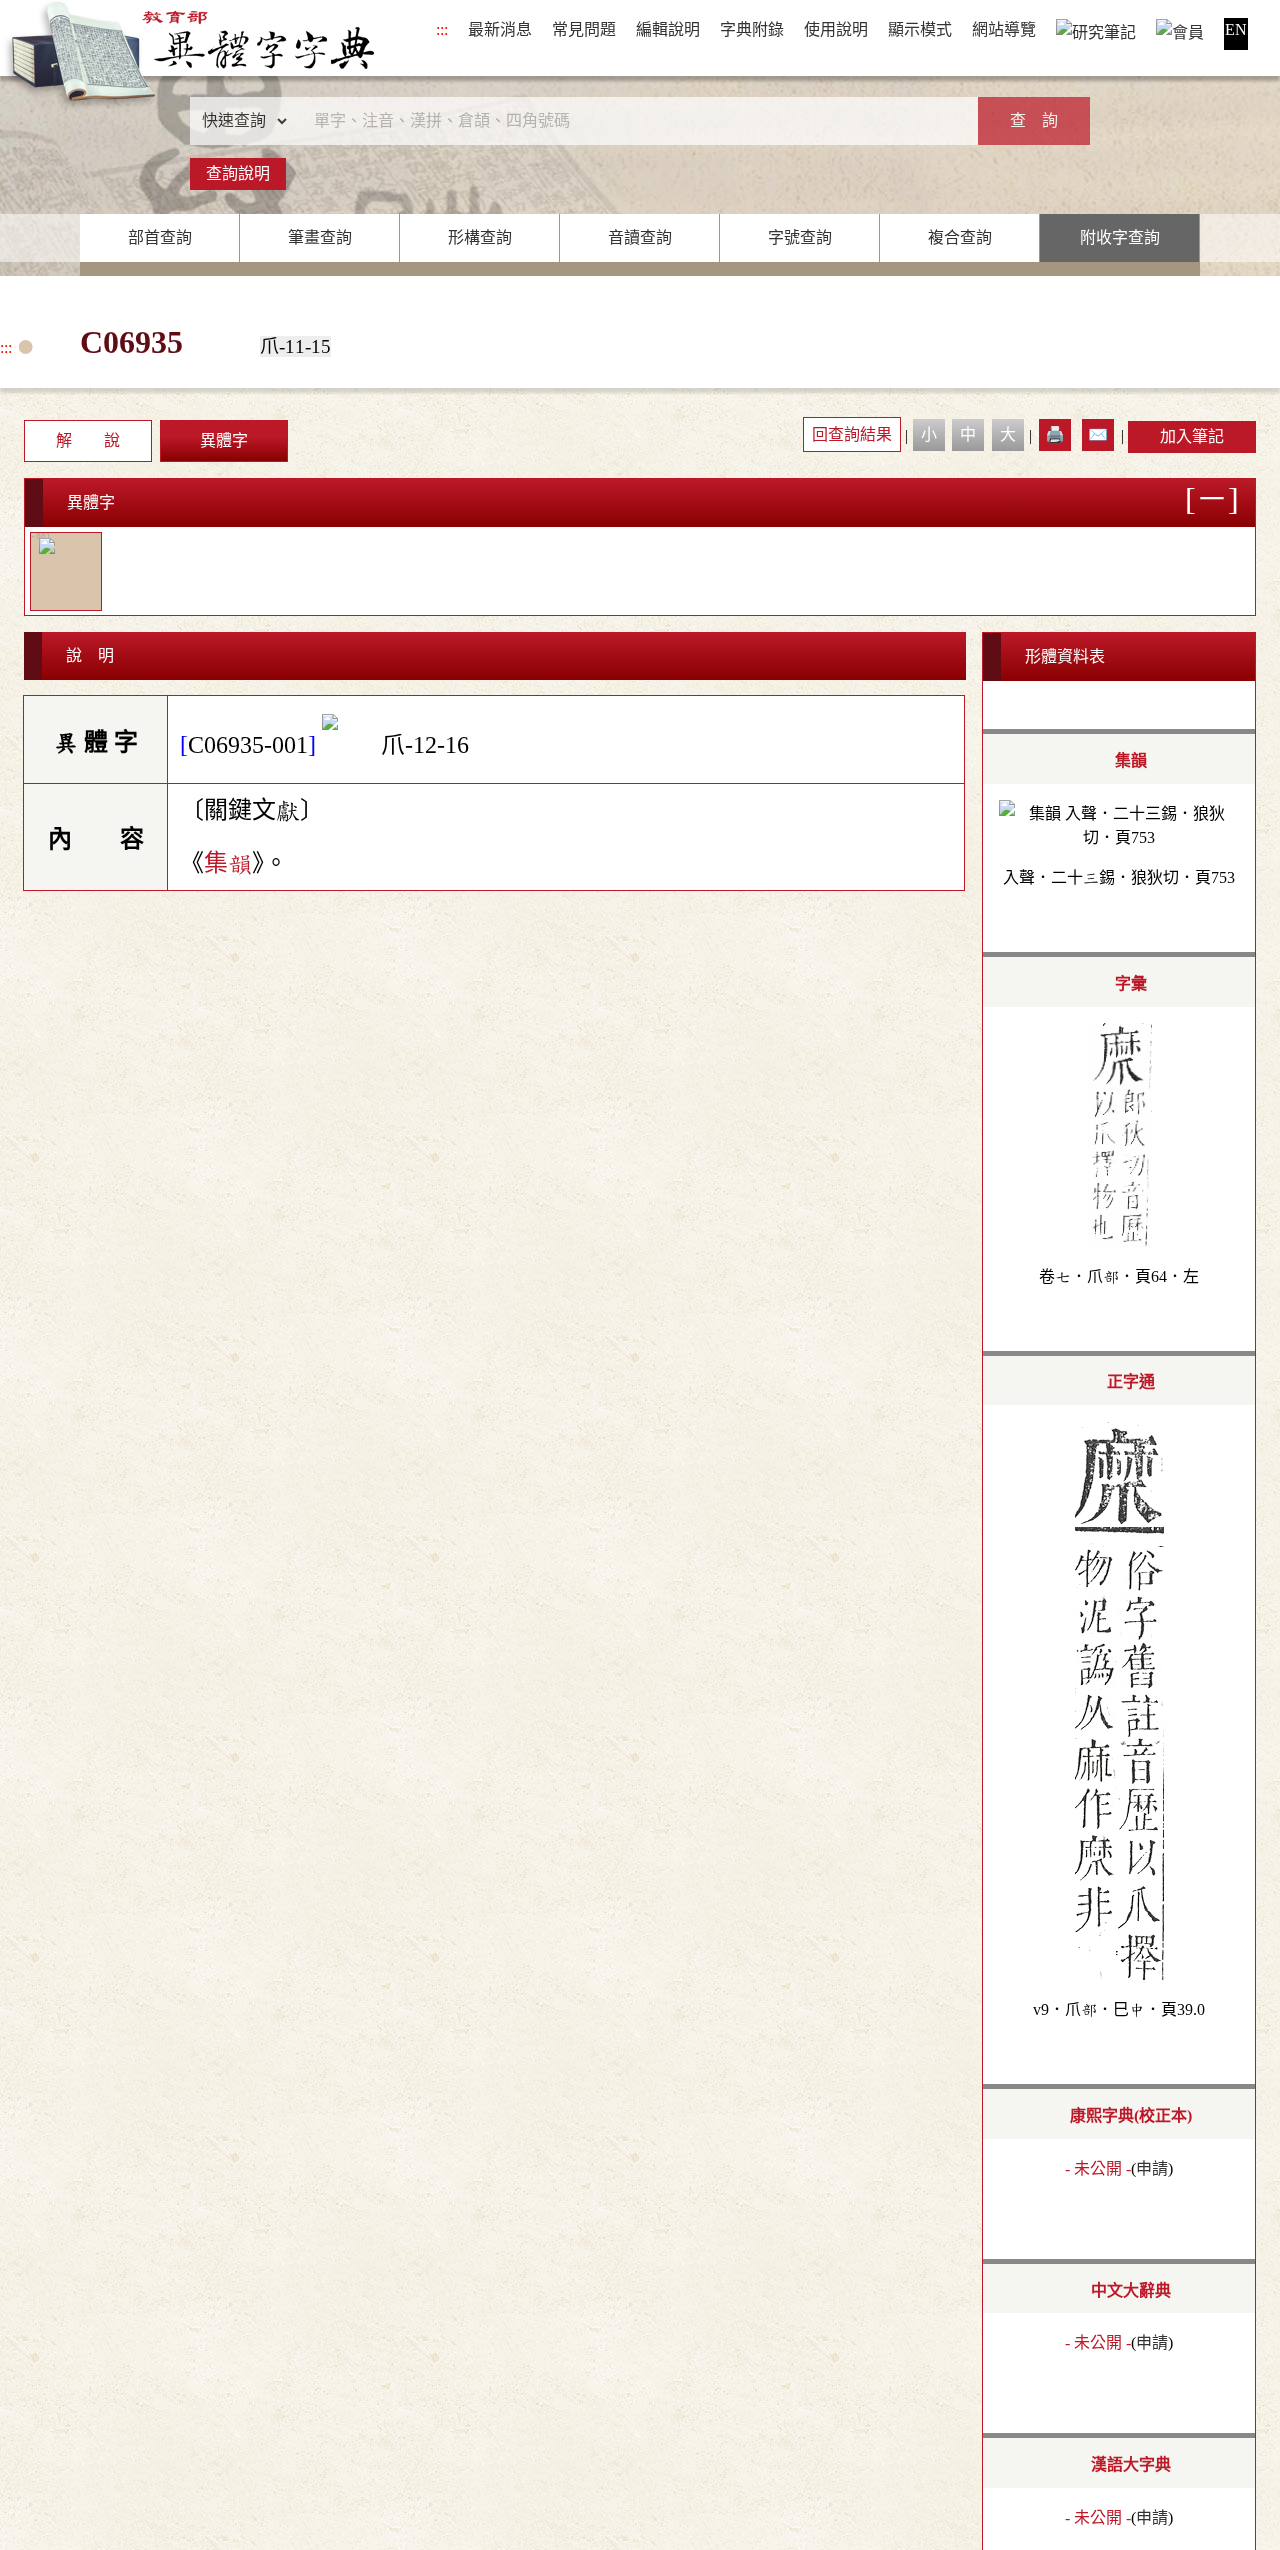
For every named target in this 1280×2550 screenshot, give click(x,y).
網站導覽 (1004, 29)
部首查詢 (160, 237)
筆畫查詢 (320, 237)
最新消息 (500, 29)
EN (1236, 29)
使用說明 (836, 29)
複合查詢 (960, 237)
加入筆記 (1192, 436)
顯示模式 (920, 29)
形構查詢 (480, 237)
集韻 (228, 863)
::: (442, 29)
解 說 (88, 440)
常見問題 (584, 29)
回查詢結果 (852, 434)
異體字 (224, 440)
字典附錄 (752, 29)
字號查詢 (800, 237)
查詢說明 (238, 173)
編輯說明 (668, 29)
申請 (1152, 2168)
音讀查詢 (640, 237)
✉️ (1098, 434)
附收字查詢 (1120, 237)
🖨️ (1055, 434)
